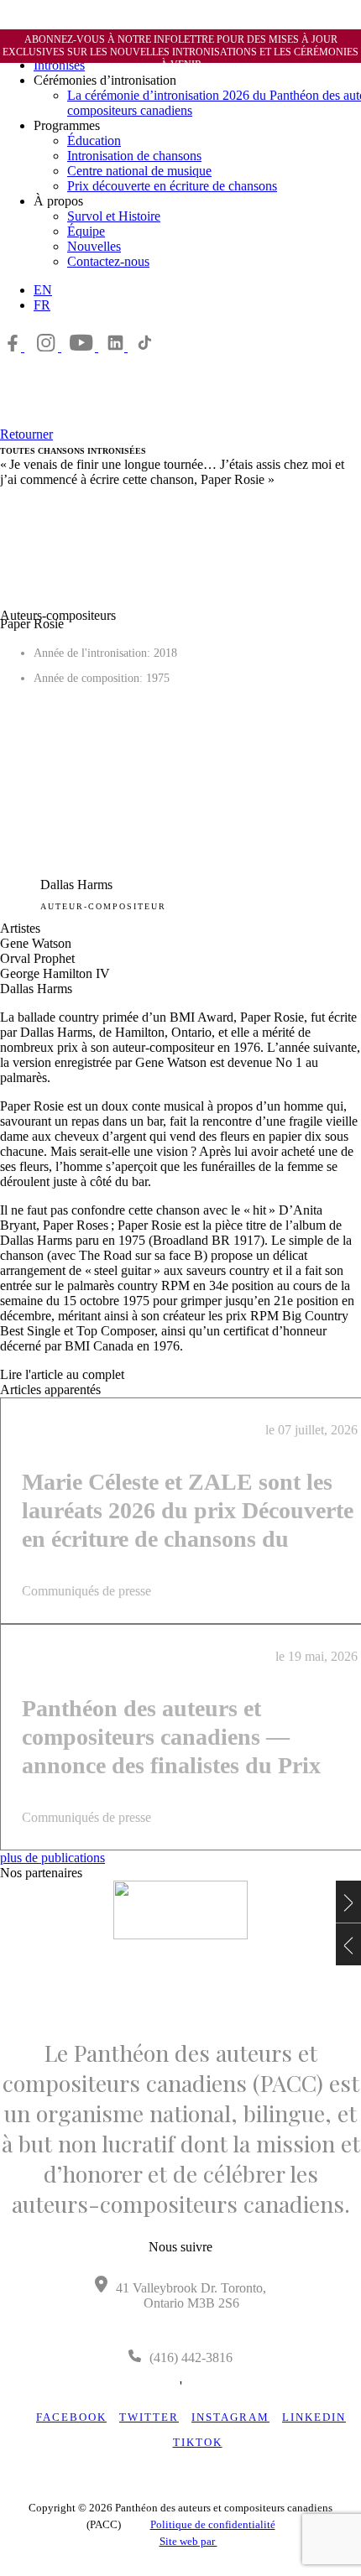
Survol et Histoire (114, 216)
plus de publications (52, 1858)
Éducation (94, 141)
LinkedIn (314, 2417)
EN (43, 290)
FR (42, 305)
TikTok (198, 2442)
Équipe (86, 231)
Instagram (230, 2417)
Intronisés (59, 65)
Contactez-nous (108, 261)
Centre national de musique (139, 171)
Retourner (26, 434)
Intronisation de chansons (134, 156)
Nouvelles (94, 246)
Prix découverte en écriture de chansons (172, 186)
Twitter (149, 2417)
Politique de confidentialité (213, 2524)
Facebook (71, 2417)
